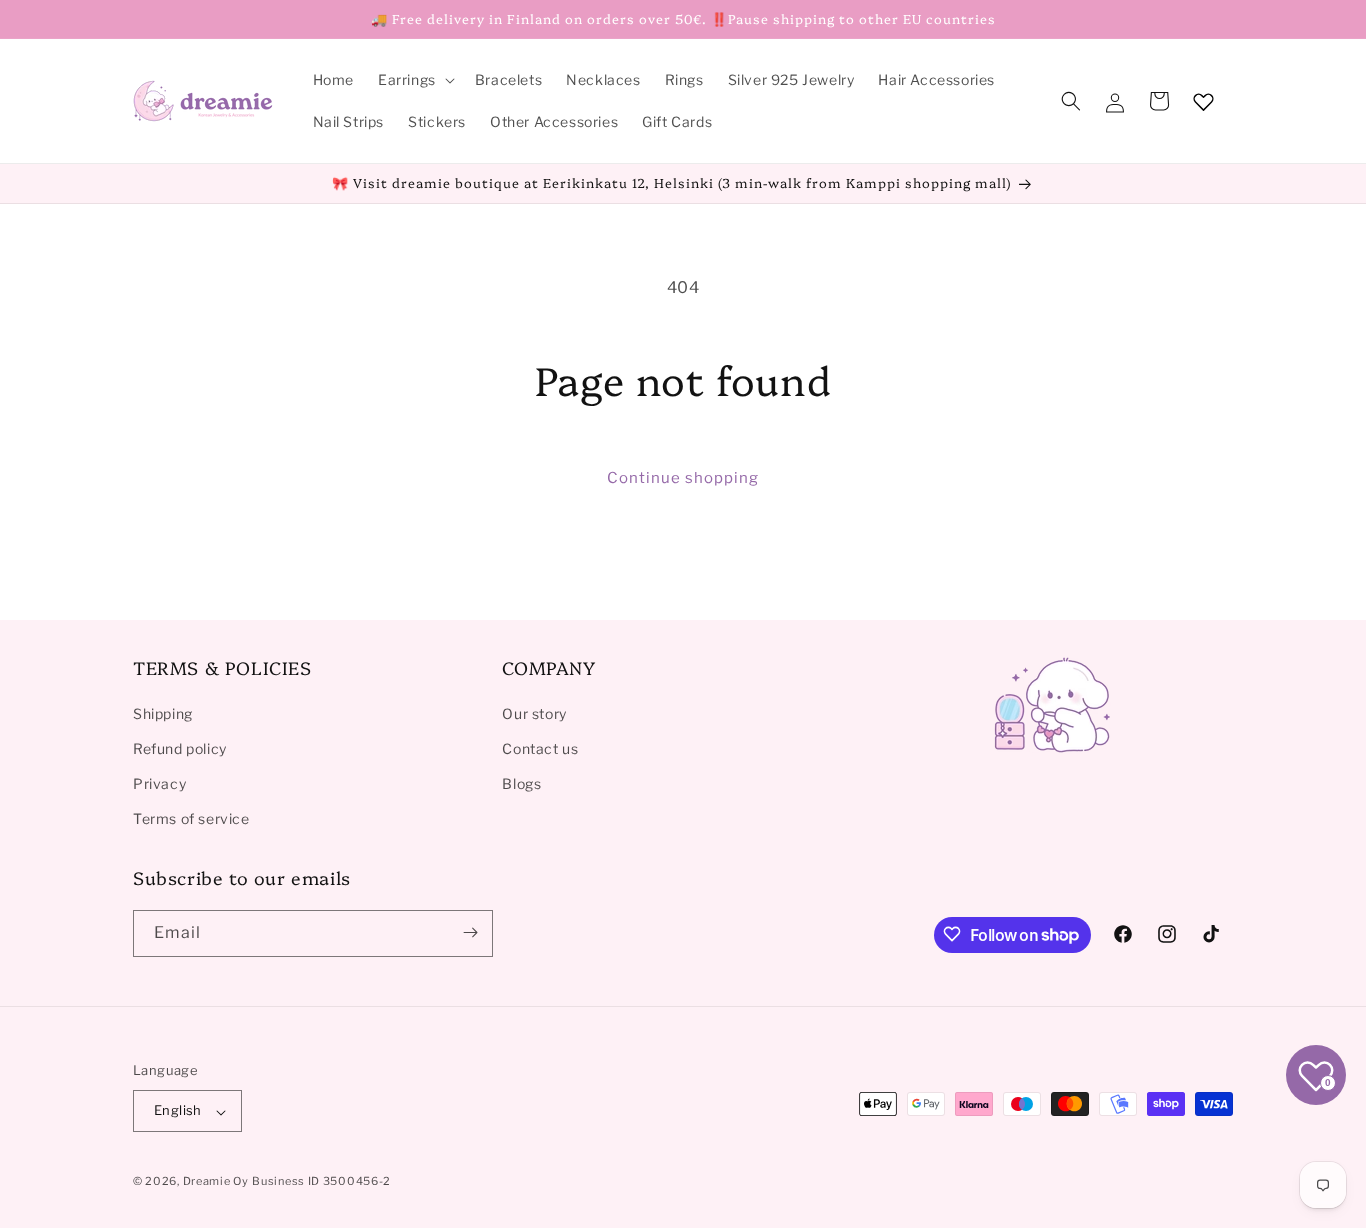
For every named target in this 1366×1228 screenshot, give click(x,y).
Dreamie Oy (216, 1182)
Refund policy (180, 747)
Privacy (159, 782)
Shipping (163, 712)
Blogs (521, 782)
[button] (414, 80)
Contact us (540, 747)
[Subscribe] (470, 932)
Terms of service (191, 818)
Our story (534, 712)
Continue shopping (683, 478)
